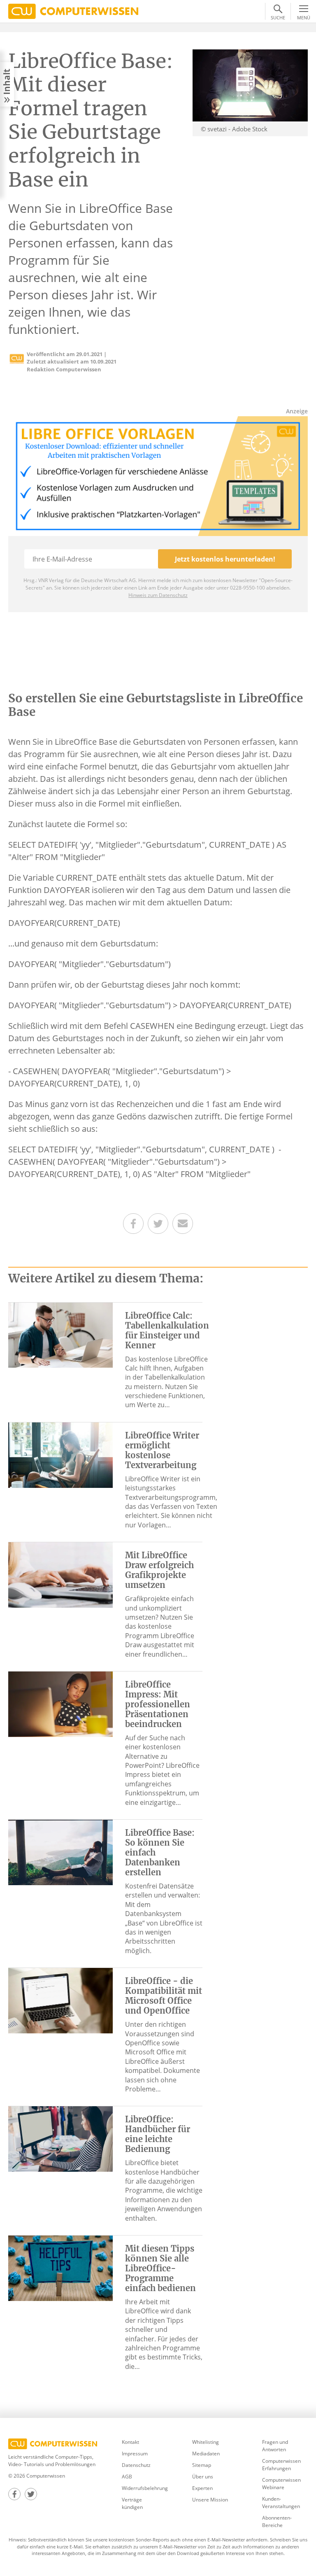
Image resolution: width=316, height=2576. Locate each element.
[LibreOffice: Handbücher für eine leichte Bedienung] (60, 2138)
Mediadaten (206, 2454)
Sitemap (202, 2465)
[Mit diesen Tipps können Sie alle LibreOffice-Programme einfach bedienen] (60, 2268)
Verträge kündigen (132, 2503)
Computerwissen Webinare (281, 2484)
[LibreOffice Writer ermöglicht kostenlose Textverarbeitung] (60, 1455)
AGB (127, 2477)
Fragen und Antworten (275, 2446)
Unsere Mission (210, 2500)
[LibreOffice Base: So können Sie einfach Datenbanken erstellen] (60, 1852)
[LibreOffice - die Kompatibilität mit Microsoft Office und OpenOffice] (60, 2000)
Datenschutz (136, 2465)
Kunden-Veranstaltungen (281, 2503)
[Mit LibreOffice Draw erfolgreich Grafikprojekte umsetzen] (60, 1574)
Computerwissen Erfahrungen (281, 2465)
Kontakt (130, 2442)
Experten (202, 2488)
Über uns (203, 2477)
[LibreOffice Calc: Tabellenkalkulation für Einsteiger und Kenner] (60, 1334)
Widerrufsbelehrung (145, 2488)
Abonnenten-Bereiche (277, 2521)
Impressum (135, 2454)
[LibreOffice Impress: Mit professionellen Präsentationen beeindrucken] (60, 1704)
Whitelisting (206, 2442)
